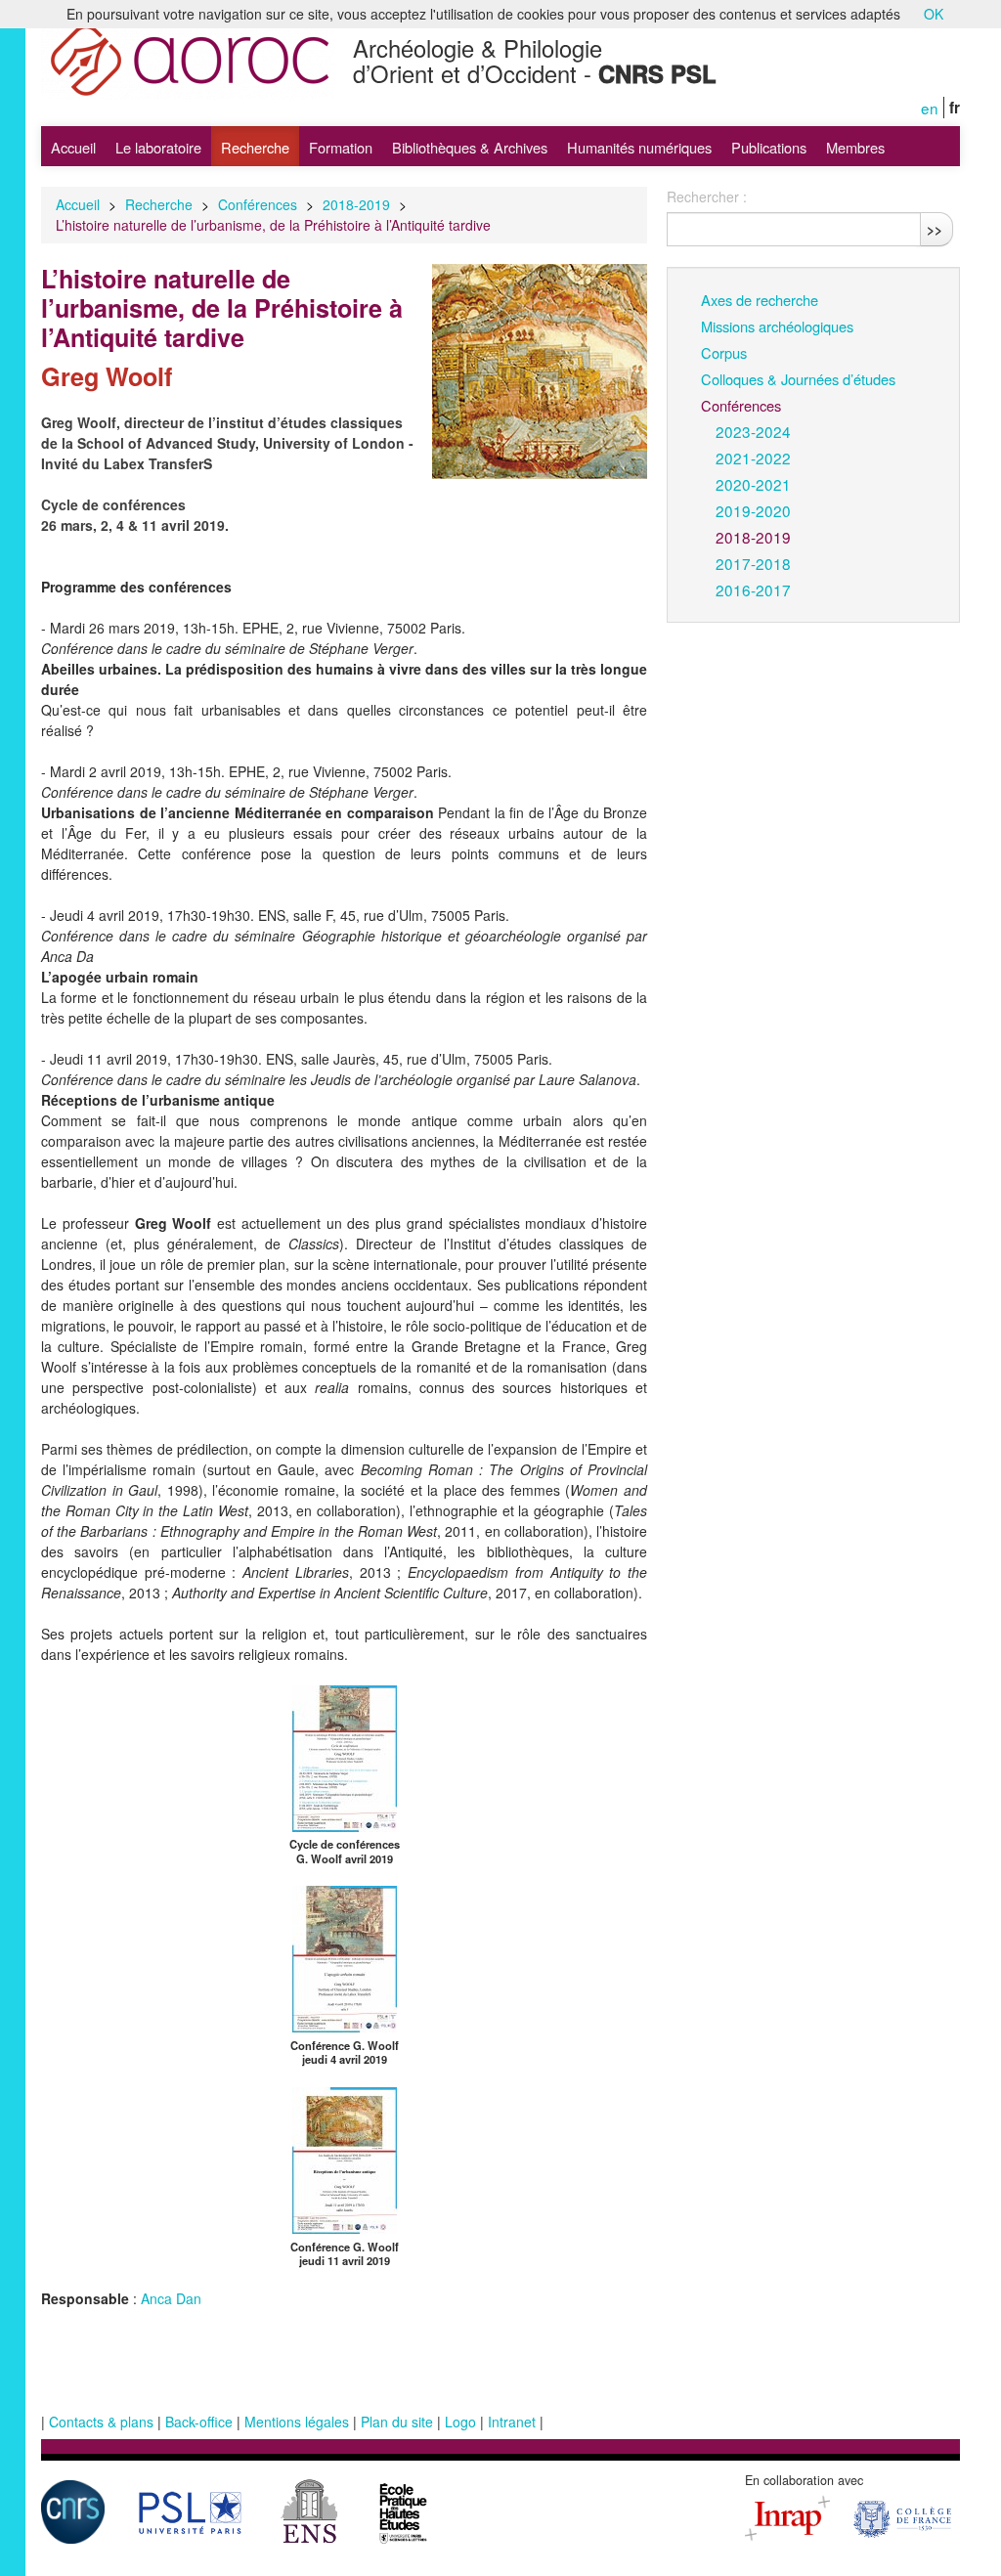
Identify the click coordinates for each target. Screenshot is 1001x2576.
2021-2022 (753, 458)
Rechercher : (707, 196)
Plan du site (397, 2422)
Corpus (724, 352)
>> (935, 229)
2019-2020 (753, 510)
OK (934, 14)
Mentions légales (297, 2422)
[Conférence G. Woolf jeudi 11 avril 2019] (345, 2159)
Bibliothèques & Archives (470, 147)
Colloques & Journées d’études (798, 379)
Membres (855, 147)
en (930, 108)
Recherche (255, 147)
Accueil (73, 147)
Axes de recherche (760, 300)
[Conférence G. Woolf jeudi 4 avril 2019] (345, 1957)
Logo (460, 2422)
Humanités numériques (639, 147)
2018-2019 (356, 204)
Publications (769, 147)
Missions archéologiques (777, 326)
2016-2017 (753, 589)
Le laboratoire (158, 147)
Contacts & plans (101, 2422)
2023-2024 (753, 431)
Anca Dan (171, 2298)
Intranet (512, 2422)
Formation (341, 147)
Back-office (199, 2422)
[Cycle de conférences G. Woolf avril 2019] (345, 1756)
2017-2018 (753, 563)
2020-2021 (753, 484)
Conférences (258, 204)
